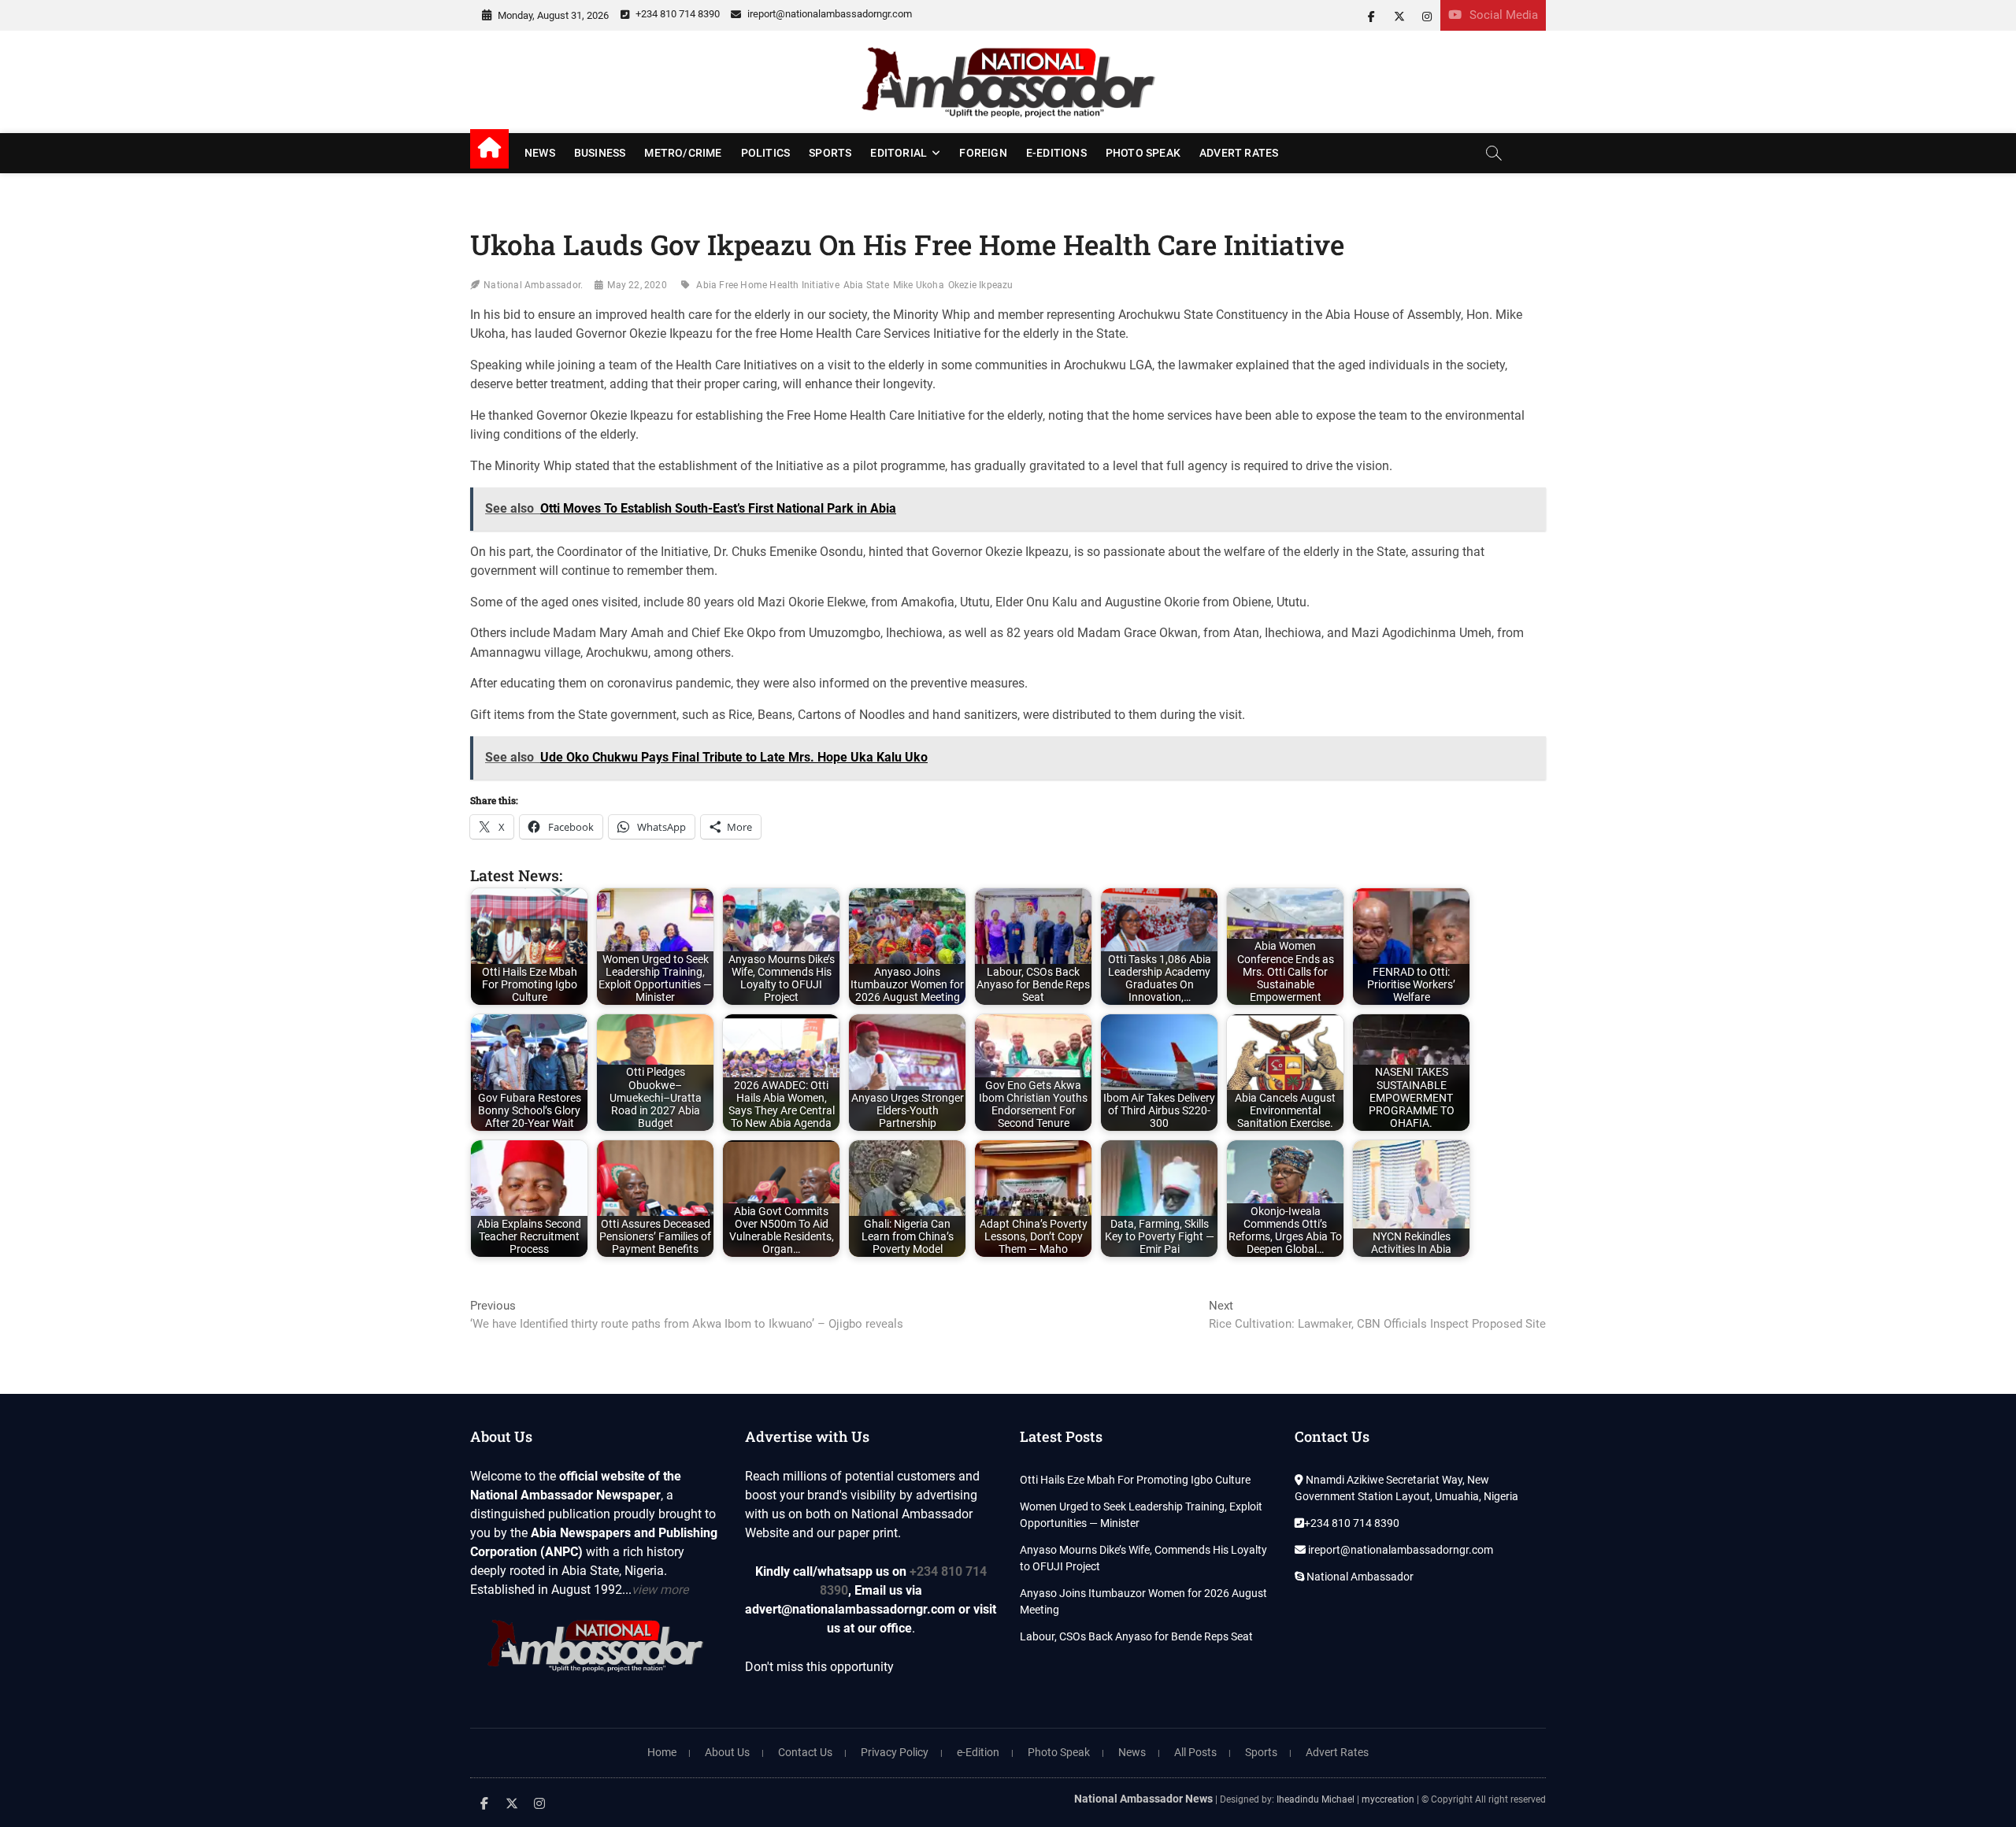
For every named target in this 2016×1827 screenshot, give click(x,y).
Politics (766, 153)
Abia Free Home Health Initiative (767, 285)
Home (662, 1752)
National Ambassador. (533, 285)
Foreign (983, 153)
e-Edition (978, 1752)
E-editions (1056, 153)
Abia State (866, 285)
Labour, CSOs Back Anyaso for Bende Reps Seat (1136, 1636)
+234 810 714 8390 (676, 14)
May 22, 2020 (637, 285)
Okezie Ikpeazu (981, 285)
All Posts (1195, 1752)
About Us (727, 1752)
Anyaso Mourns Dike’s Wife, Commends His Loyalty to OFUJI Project (1143, 1558)
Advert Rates (1239, 153)
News (540, 153)
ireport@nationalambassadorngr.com (828, 14)
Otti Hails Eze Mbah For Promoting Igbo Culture (1135, 1480)
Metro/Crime (683, 153)
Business (600, 153)
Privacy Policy (895, 1752)
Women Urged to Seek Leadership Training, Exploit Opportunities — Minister (1141, 1515)
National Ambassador (1359, 1577)
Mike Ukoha (919, 285)
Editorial (899, 153)
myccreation (1388, 1799)
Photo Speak (1143, 153)
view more (660, 1590)
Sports (830, 153)
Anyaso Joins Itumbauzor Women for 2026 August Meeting (1143, 1601)
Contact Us (805, 1752)
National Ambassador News (1143, 1799)
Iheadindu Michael (1316, 1799)
